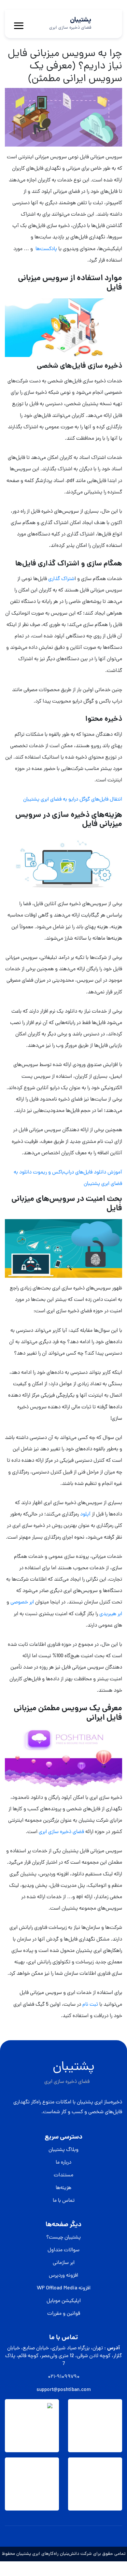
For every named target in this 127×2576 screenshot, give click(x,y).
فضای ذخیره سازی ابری (61, 1832)
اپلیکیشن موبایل (64, 2301)
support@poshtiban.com (64, 2390)
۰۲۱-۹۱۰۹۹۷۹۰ (64, 2377)
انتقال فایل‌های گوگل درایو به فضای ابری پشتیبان (73, 800)
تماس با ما (64, 2201)
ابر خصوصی (22, 1602)
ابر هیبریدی (111, 1614)
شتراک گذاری (61, 579)
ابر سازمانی (64, 2263)
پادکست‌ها (46, 249)
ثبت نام (90, 2005)
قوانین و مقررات (64, 2314)
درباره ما (63, 2163)
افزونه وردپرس (63, 2276)
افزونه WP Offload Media (64, 2288)
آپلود (85, 1515)
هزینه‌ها (63, 2188)
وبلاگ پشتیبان (63, 2150)
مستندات (63, 2175)
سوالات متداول (63, 2250)
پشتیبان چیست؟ (63, 2238)
